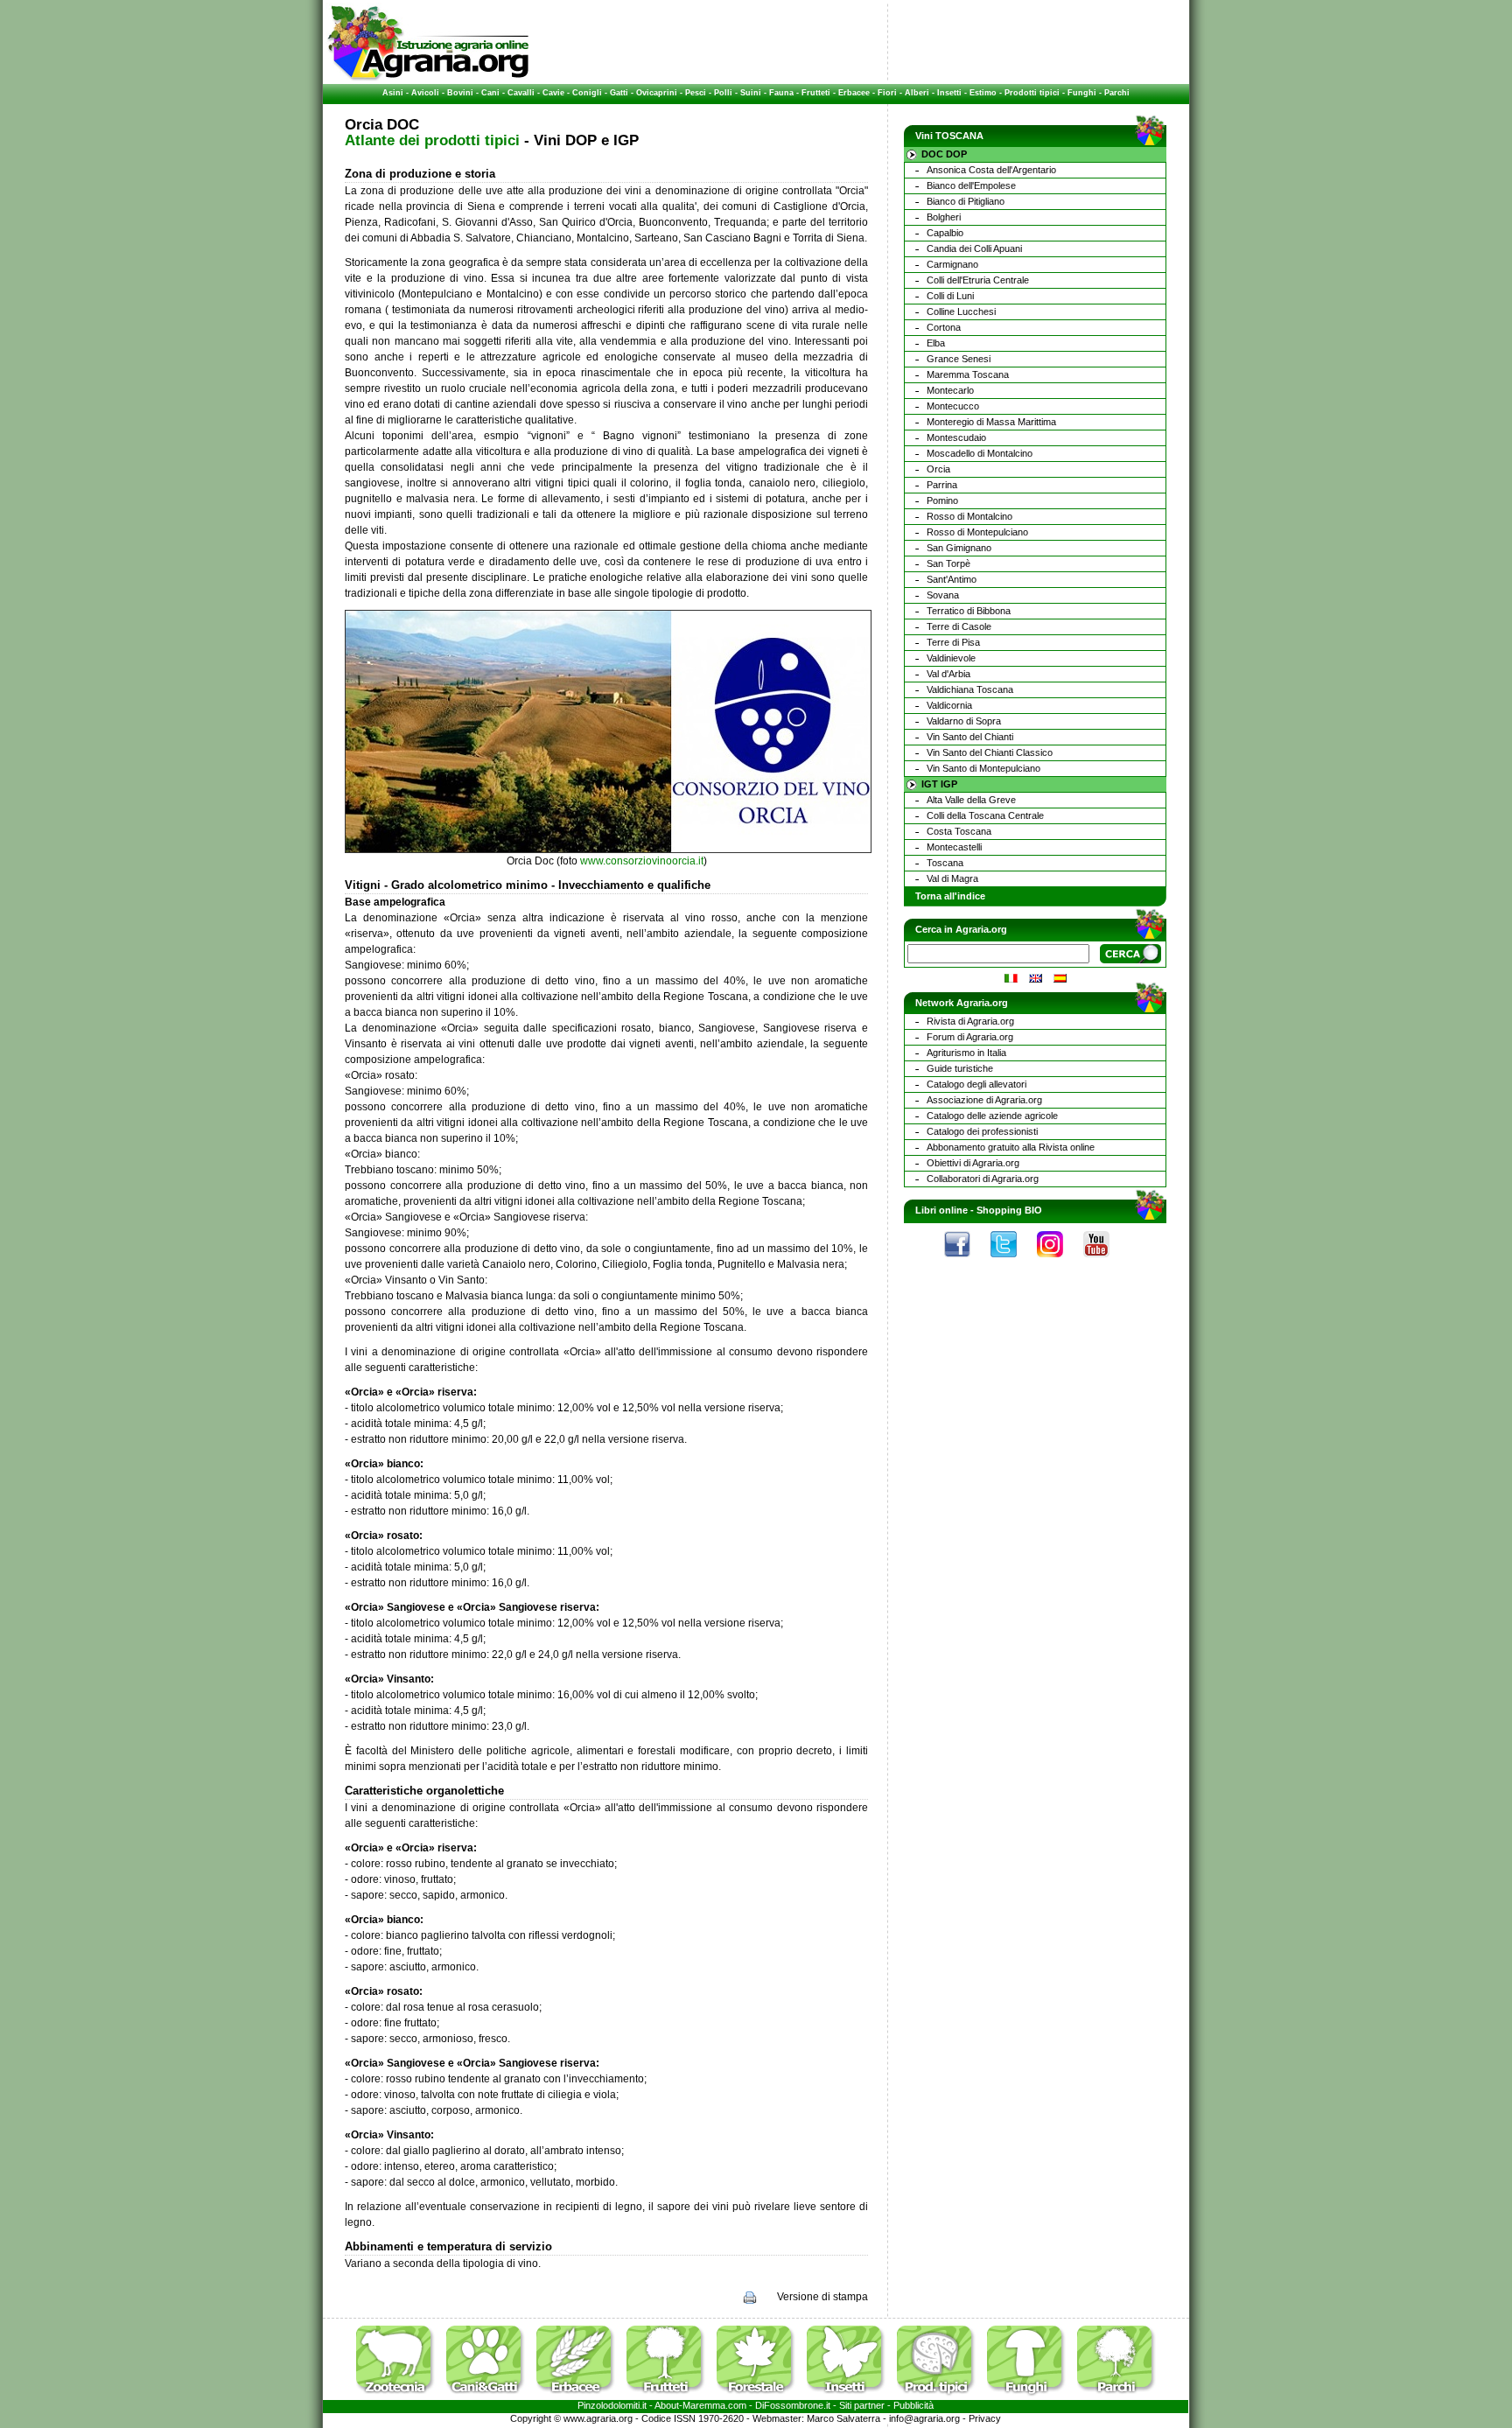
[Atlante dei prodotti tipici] (941, 2397)
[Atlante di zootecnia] (400, 2397)
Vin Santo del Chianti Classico (990, 752)
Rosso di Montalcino (969, 516)
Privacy (985, 2418)
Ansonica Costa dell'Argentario (991, 170)
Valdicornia (949, 705)
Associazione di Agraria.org (984, 1100)
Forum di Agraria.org (970, 1037)
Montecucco (953, 406)
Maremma (704, 2405)
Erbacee (854, 93)
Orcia (938, 469)
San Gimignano (959, 548)
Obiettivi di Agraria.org (973, 1163)
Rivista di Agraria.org (970, 1021)
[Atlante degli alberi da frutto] (670, 2397)
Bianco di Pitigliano (966, 201)
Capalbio (945, 233)
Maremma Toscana (968, 374)
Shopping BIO (1009, 1210)
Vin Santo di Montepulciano (983, 768)
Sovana (943, 595)
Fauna (781, 93)
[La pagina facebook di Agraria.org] (966, 1262)
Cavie (553, 93)
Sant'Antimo (952, 579)
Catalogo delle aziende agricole (992, 1116)
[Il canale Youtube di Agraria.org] (1105, 1262)
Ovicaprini (657, 93)
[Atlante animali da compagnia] (490, 2397)
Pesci (696, 93)
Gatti (619, 93)
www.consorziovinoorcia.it (642, 861)
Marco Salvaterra (843, 2418)
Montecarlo (950, 390)
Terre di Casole (959, 626)
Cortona (944, 327)
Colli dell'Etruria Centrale (978, 280)
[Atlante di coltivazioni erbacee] (580, 2397)
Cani (490, 93)
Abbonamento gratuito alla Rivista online (1011, 1147)
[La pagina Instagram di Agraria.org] (1059, 1262)
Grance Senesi (959, 359)
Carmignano (952, 264)
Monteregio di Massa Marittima (991, 422)
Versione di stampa (822, 2297)
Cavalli (521, 93)
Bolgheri (944, 217)
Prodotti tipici (1032, 93)
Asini (393, 93)
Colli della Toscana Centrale (985, 815)
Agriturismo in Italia (966, 1053)
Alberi (917, 93)
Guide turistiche (960, 1068)
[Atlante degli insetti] (850, 2397)
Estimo (983, 93)
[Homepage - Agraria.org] (428, 78)
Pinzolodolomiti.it (612, 2405)
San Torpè (948, 563)
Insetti (949, 93)
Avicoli (425, 93)
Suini (751, 93)
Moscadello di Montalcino (980, 453)
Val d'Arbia (948, 674)
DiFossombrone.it (793, 2405)
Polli (723, 93)
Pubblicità (913, 2405)
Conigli (587, 93)
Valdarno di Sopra (964, 721)
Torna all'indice (950, 896)
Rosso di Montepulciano (977, 532)
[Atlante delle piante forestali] (760, 2397)
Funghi (1082, 93)
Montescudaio (956, 437)
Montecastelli (954, 847)
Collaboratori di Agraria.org (983, 1179)
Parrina (942, 485)
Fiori (887, 93)
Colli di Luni (950, 296)
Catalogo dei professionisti (982, 1131)
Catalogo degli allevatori (976, 1084)
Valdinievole (951, 658)
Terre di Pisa (953, 642)
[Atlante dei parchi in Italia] (1116, 2397)
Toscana (945, 863)
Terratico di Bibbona (969, 611)
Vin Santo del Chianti (970, 737)
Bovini (460, 93)
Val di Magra (952, 878)
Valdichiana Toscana (970, 689)
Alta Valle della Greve (971, 800)
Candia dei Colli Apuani (974, 248)
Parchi (1117, 93)
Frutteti (816, 93)
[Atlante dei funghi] (1031, 2397)
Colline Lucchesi (961, 311)
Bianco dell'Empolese (971, 185)
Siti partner (862, 2405)
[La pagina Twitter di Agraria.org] (1012, 1262)
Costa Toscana (959, 831)
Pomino (942, 500)
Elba (936, 343)
